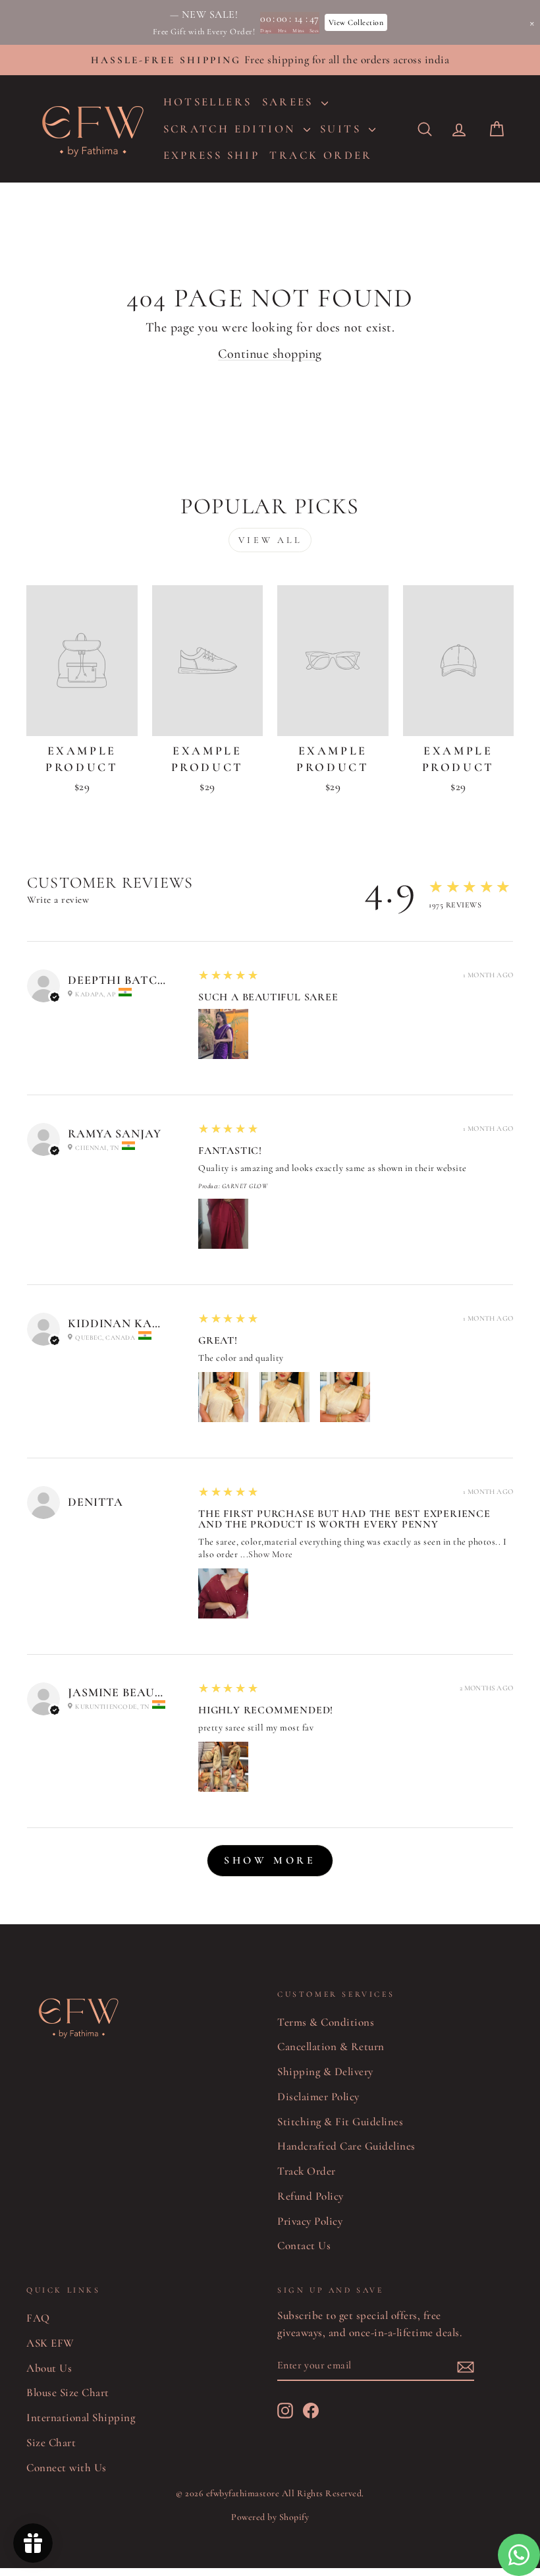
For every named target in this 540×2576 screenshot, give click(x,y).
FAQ (38, 2318)
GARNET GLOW (245, 1186)
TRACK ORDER (321, 155)
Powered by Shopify (270, 2517)
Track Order (307, 2171)
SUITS (343, 129)
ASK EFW (50, 2343)
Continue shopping (270, 354)
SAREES (290, 102)
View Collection (356, 22)
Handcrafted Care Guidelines (346, 2146)
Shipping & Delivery (325, 2072)
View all (270, 540)
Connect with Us (67, 2468)
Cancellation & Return (331, 2046)
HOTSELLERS (208, 102)
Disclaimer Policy (318, 2097)
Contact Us (304, 2246)
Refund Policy (310, 2196)
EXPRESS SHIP (212, 155)
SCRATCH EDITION (232, 129)
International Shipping (81, 2418)
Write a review (58, 900)
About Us (49, 2368)
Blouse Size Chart (68, 2392)
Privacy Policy (310, 2221)
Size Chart (51, 2443)
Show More (271, 1554)
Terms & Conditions (326, 2022)
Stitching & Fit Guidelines (340, 2122)
